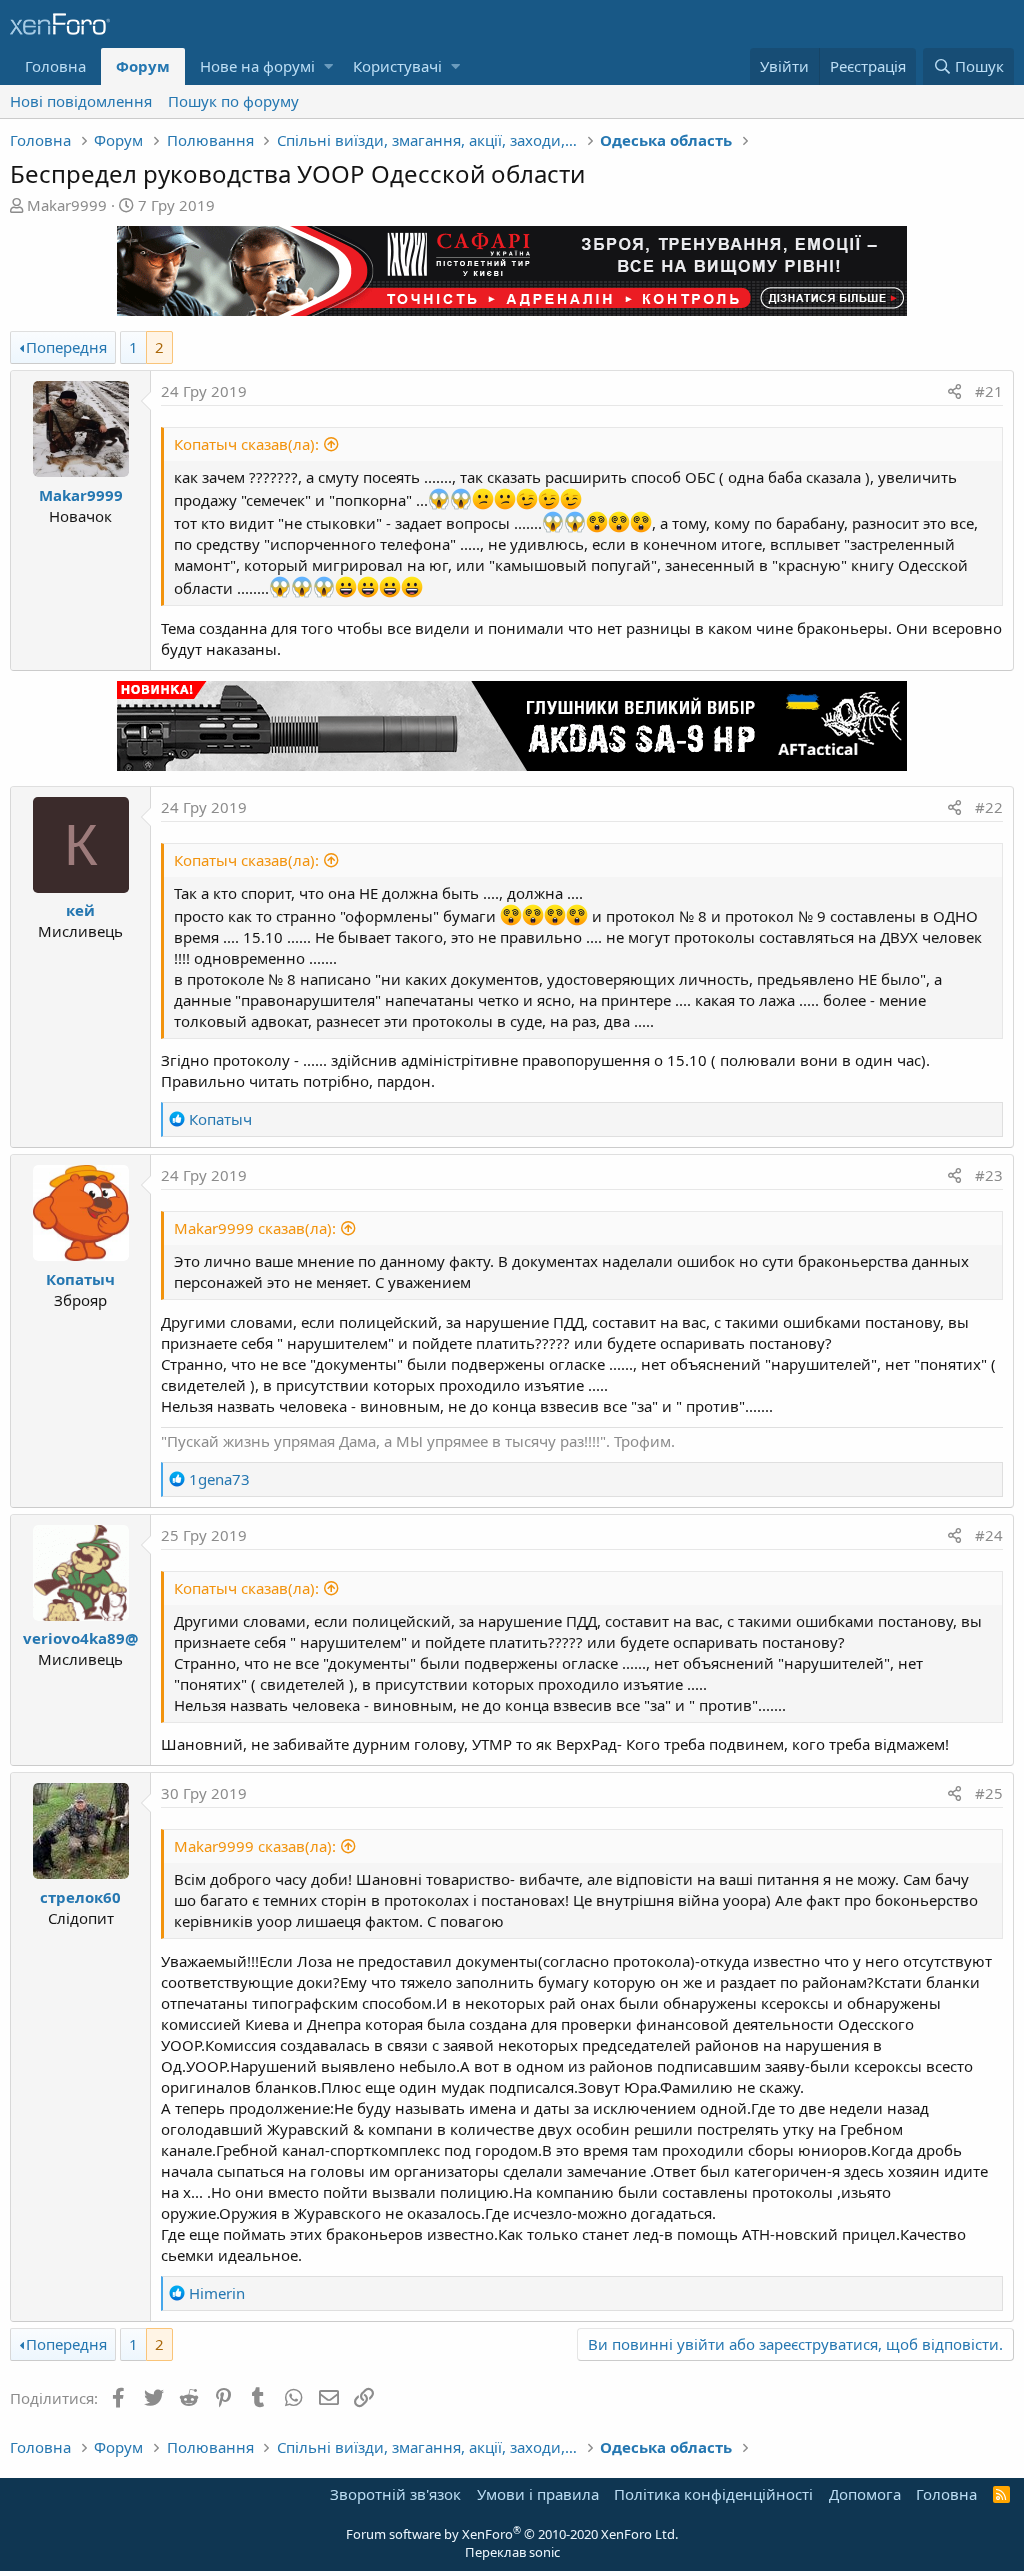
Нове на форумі (257, 66)
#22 (989, 807)
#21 (989, 391)
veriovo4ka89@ (80, 1638)
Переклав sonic (512, 2552)
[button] (328, 66)
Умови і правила (538, 2494)
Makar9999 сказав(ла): (255, 1228)
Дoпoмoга (865, 2494)
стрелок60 (80, 1897)
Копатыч (80, 1279)
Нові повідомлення (81, 101)
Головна (55, 66)
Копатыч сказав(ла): (246, 444)
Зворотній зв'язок (395, 2494)
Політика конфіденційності (713, 2494)
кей (80, 910)
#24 (989, 1535)
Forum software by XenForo (512, 2534)
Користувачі (397, 66)
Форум (143, 66)
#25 (989, 1793)
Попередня (66, 347)
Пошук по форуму (233, 101)
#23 (989, 1175)
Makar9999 (67, 205)
